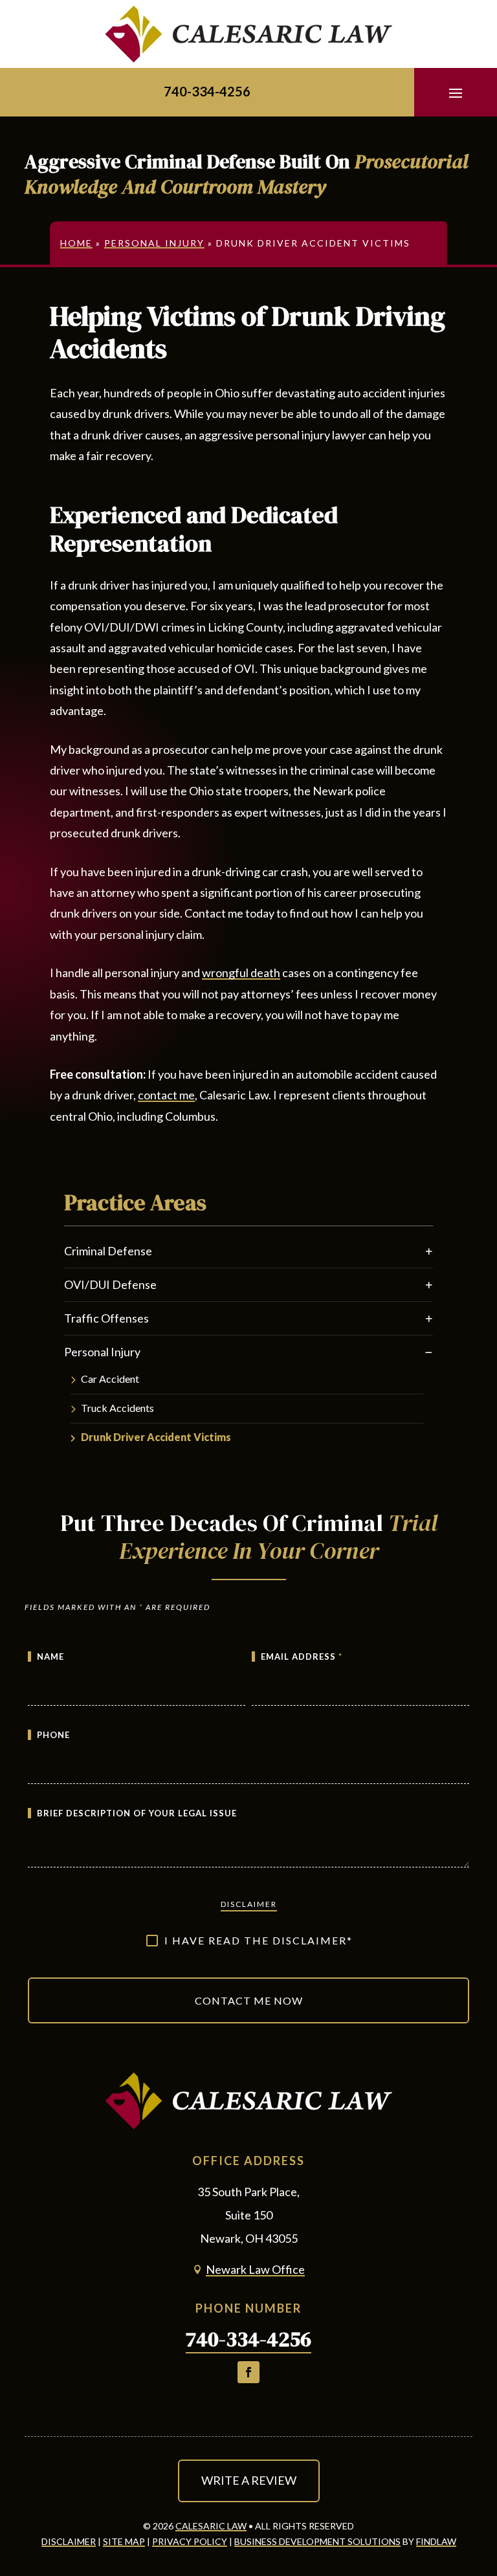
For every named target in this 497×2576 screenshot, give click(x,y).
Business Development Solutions (317, 2541)
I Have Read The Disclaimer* (259, 1940)
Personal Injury (102, 1352)
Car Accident (110, 1379)
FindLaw (436, 2541)
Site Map (124, 2541)
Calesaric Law (211, 2526)
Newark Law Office (255, 2269)
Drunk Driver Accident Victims (156, 1437)
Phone (53, 1735)
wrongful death (241, 973)
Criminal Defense (108, 1251)
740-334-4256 (207, 91)
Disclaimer (249, 1904)
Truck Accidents (117, 1408)
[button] (456, 93)
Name (50, 1657)
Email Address (302, 1657)
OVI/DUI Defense (110, 1284)
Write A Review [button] (249, 2480)
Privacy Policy (190, 2541)
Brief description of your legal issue (137, 1813)
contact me (166, 1095)
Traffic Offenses (106, 1318)
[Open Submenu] (429, 1251)
